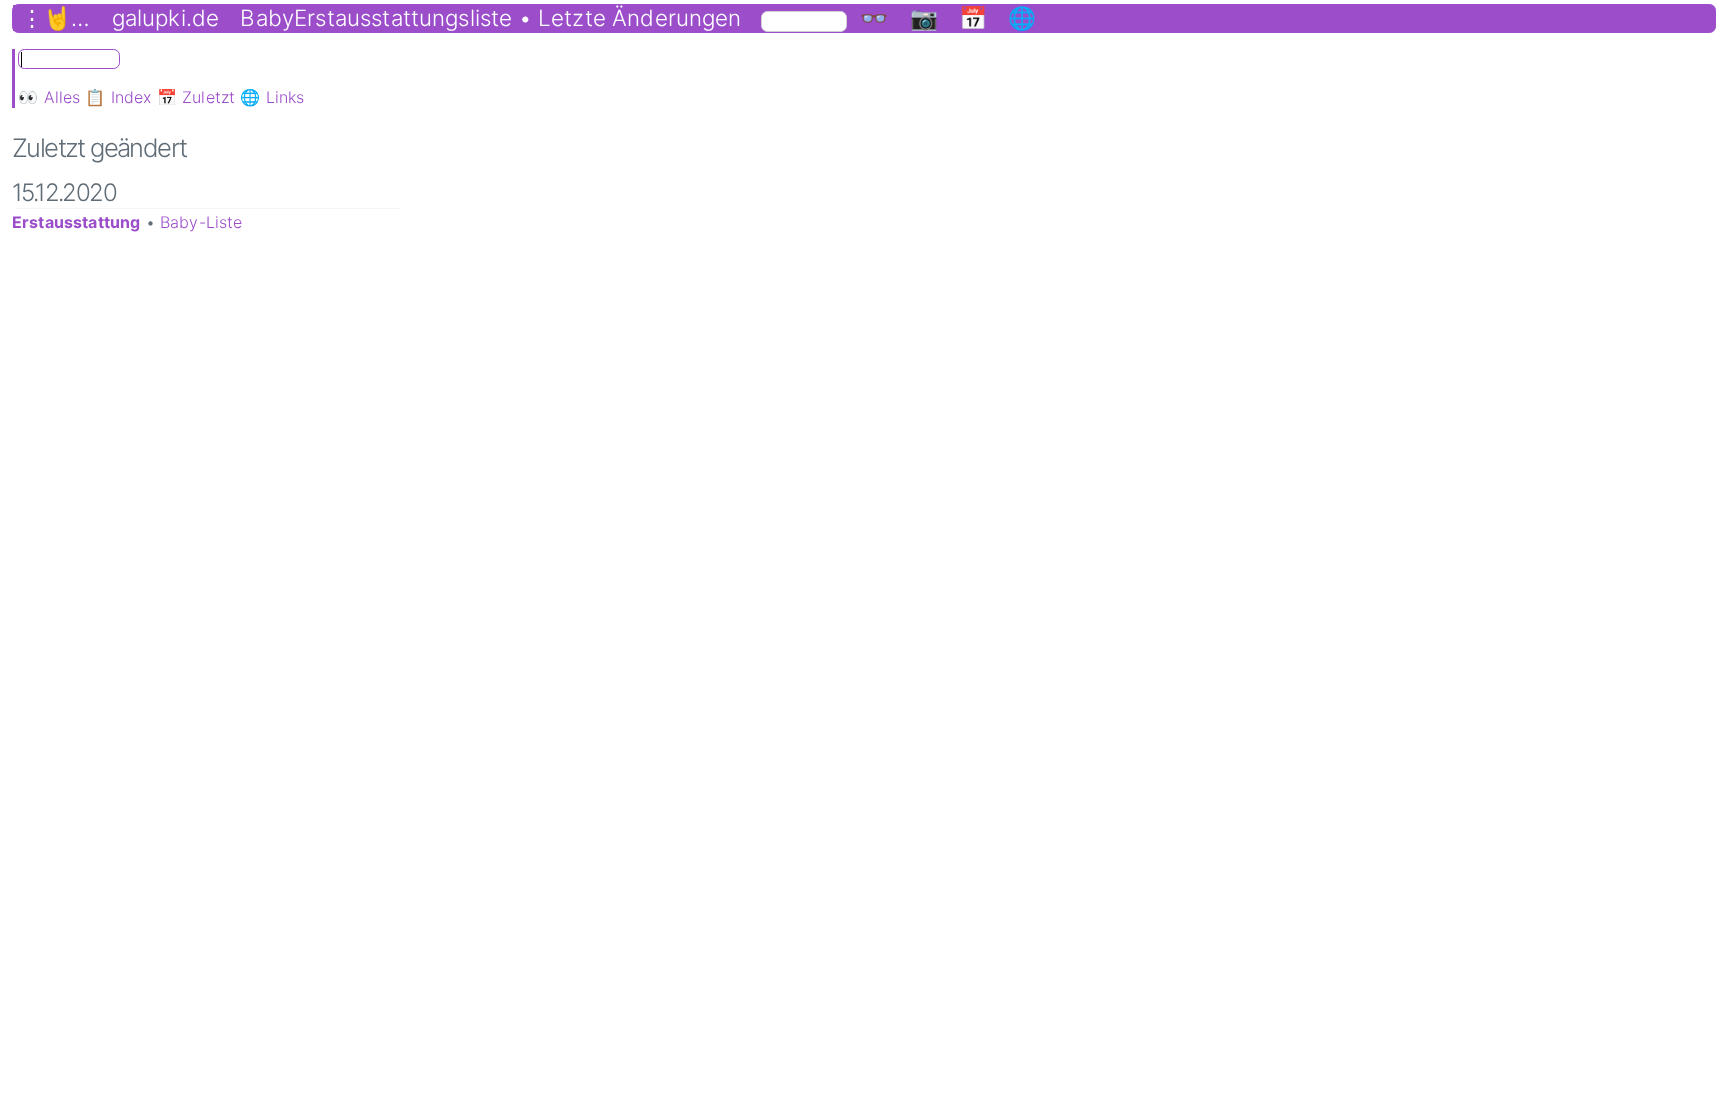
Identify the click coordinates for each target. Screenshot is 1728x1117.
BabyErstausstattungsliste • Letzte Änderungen (490, 18)
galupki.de (166, 18)
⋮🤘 (46, 18)
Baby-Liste (201, 222)
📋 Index (118, 97)
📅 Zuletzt (196, 97)
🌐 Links (272, 97)
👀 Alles (49, 97)
